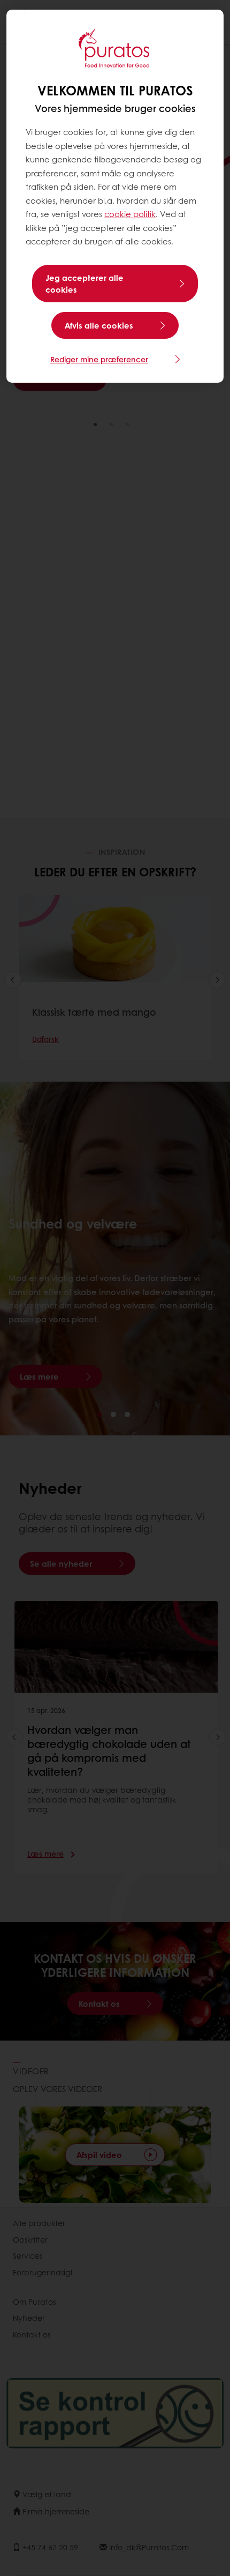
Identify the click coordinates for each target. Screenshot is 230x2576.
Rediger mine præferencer (99, 359)
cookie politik (130, 214)
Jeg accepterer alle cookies (85, 284)
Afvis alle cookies (99, 325)
